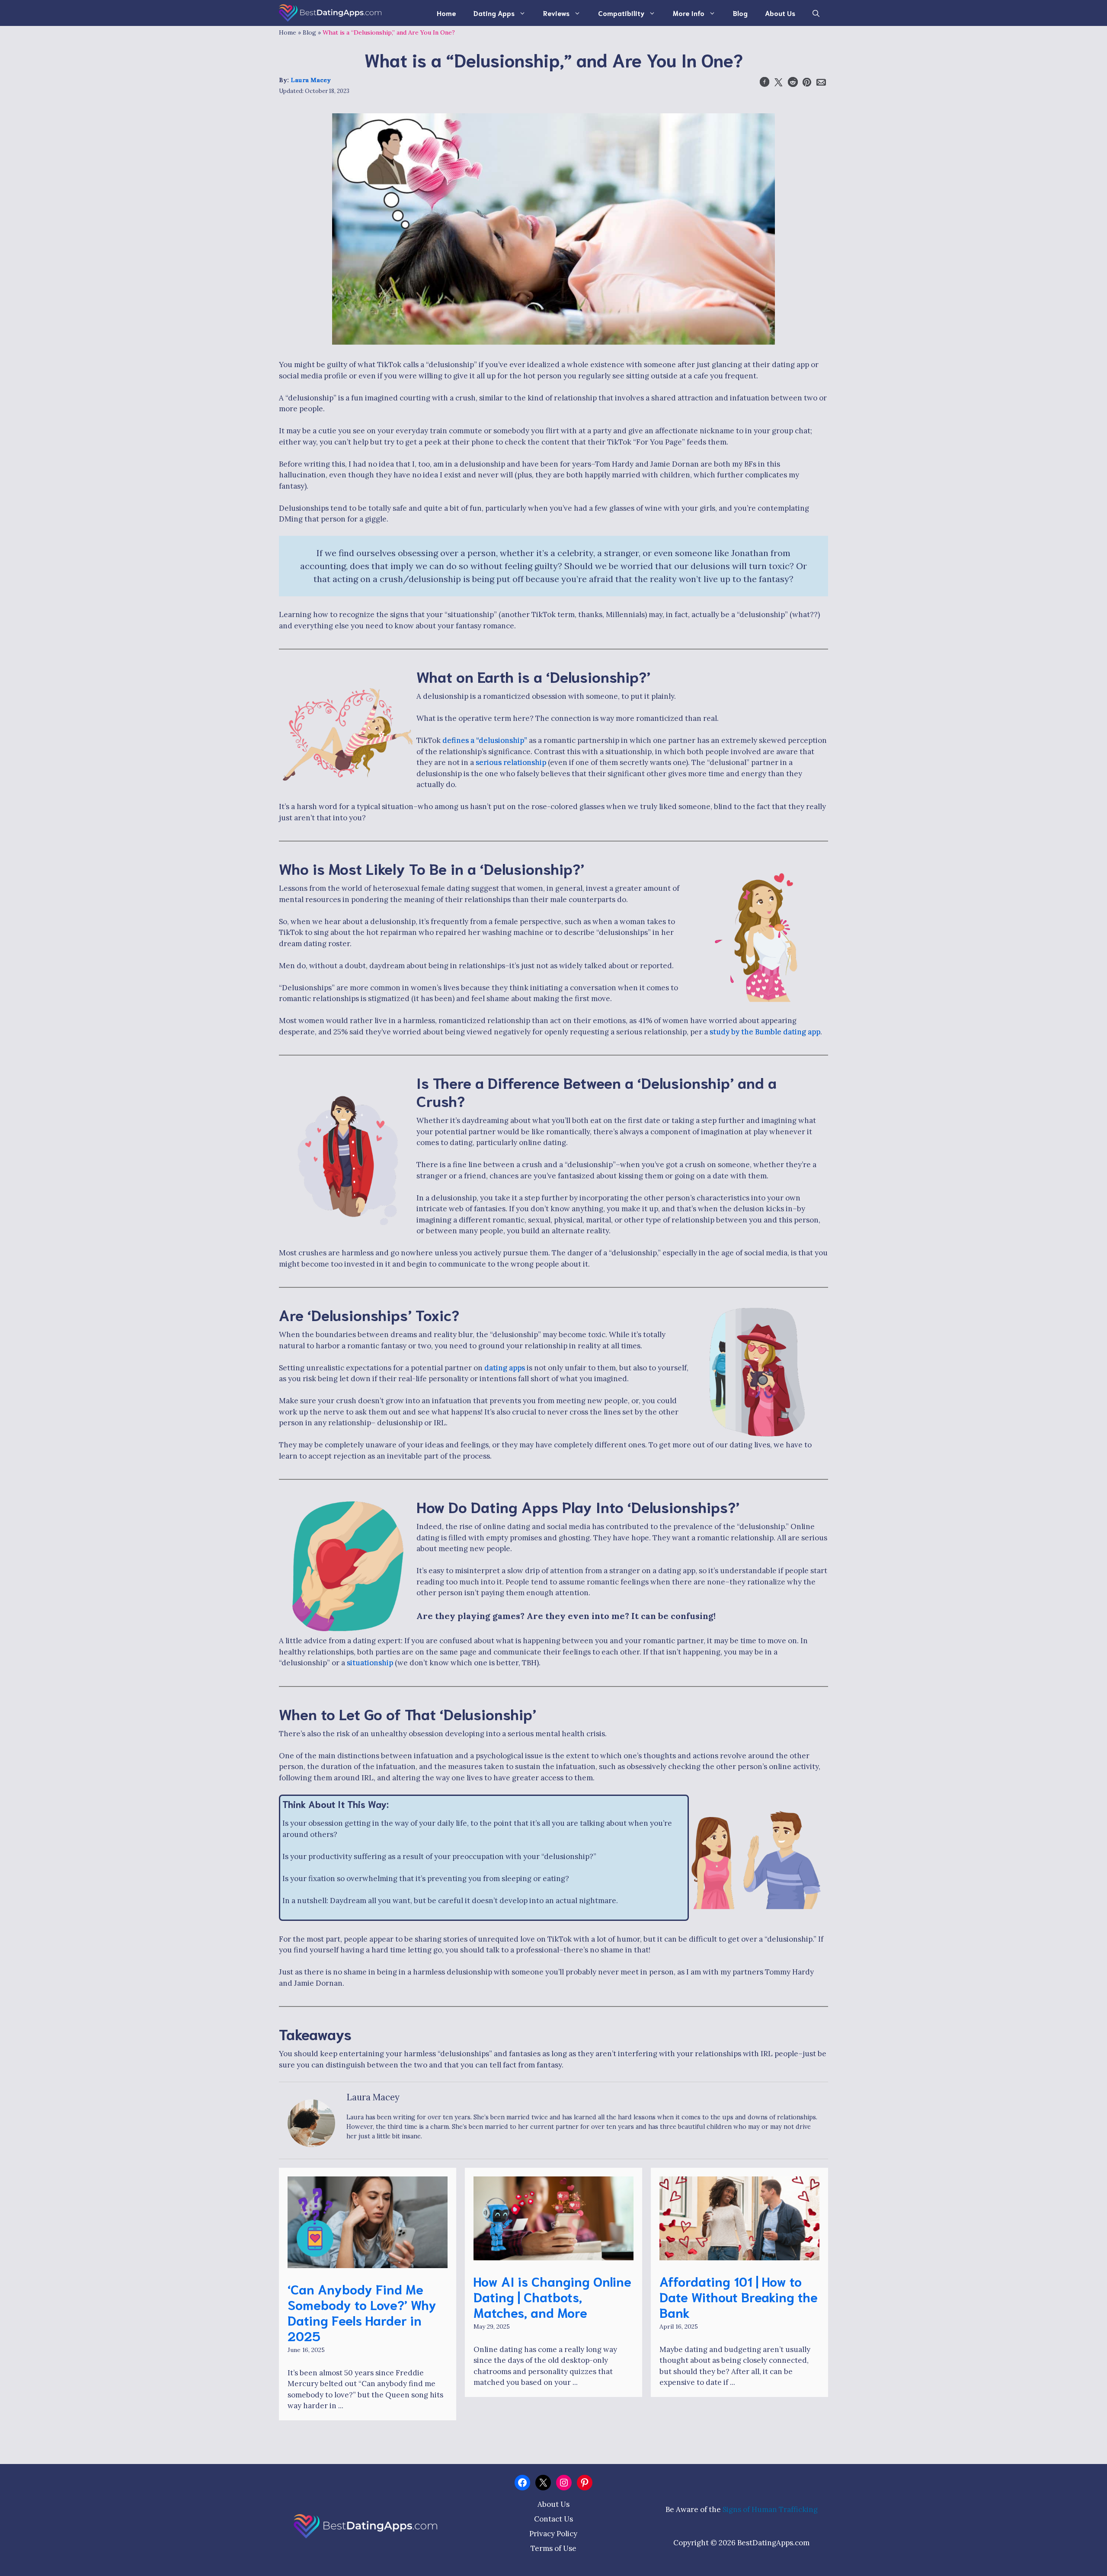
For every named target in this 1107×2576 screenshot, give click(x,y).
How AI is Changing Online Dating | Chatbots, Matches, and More (552, 2296)
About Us (780, 13)
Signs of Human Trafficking (770, 2509)
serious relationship (511, 762)
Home (446, 13)
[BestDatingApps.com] (330, 13)
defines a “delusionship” (485, 740)
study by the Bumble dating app (765, 1032)
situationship (370, 1663)
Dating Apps (494, 13)
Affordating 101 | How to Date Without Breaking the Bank (739, 2296)
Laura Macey (311, 80)
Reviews (556, 13)
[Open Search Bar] (816, 13)
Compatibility (621, 13)
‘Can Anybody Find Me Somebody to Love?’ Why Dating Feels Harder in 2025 (362, 2312)
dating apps (505, 1368)
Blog (740, 13)
